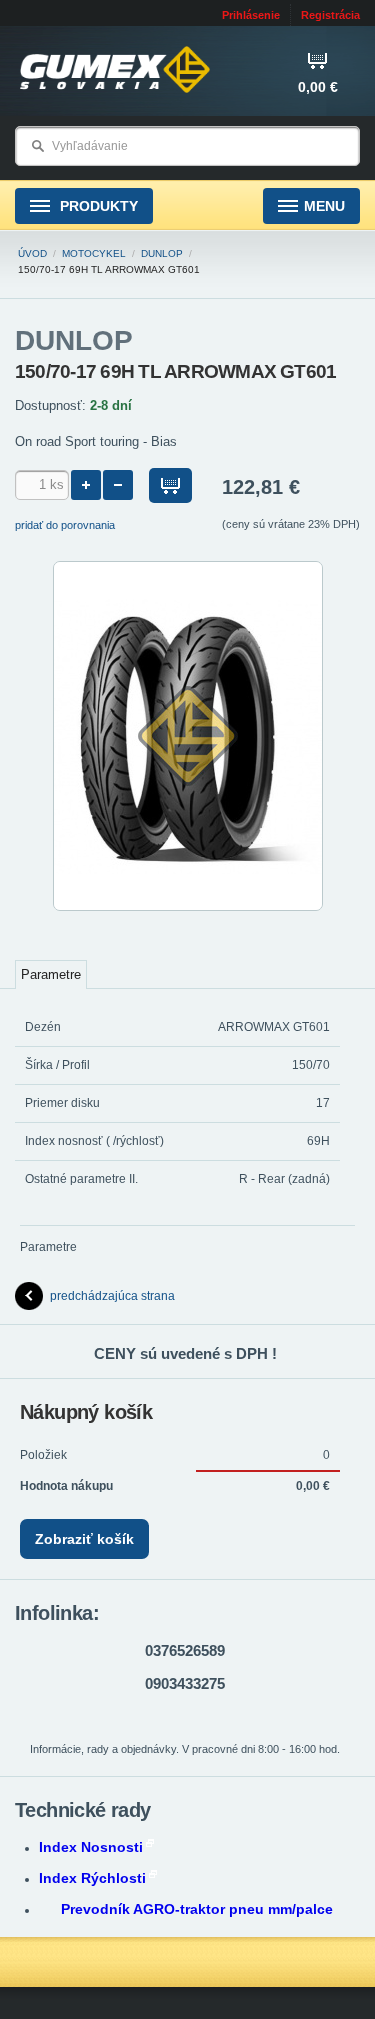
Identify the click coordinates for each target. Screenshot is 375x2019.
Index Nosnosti (91, 1847)
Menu (324, 206)
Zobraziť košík (84, 1539)
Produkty (97, 206)
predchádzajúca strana (112, 1296)
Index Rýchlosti (92, 1878)
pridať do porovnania (65, 525)
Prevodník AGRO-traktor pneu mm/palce (197, 1909)
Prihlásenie (251, 15)
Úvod (32, 253)
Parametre (51, 974)
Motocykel (94, 253)
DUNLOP (162, 253)
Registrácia (330, 15)
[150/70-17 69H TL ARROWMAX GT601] (188, 907)
